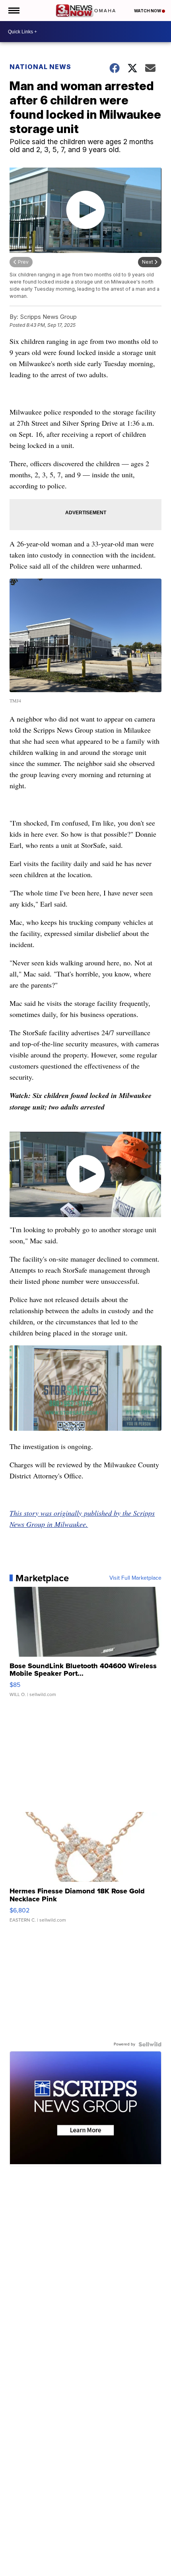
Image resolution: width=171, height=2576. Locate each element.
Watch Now (148, 11)
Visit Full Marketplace (135, 1578)
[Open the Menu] (13, 11)
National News (40, 67)
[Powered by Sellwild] (150, 2044)
